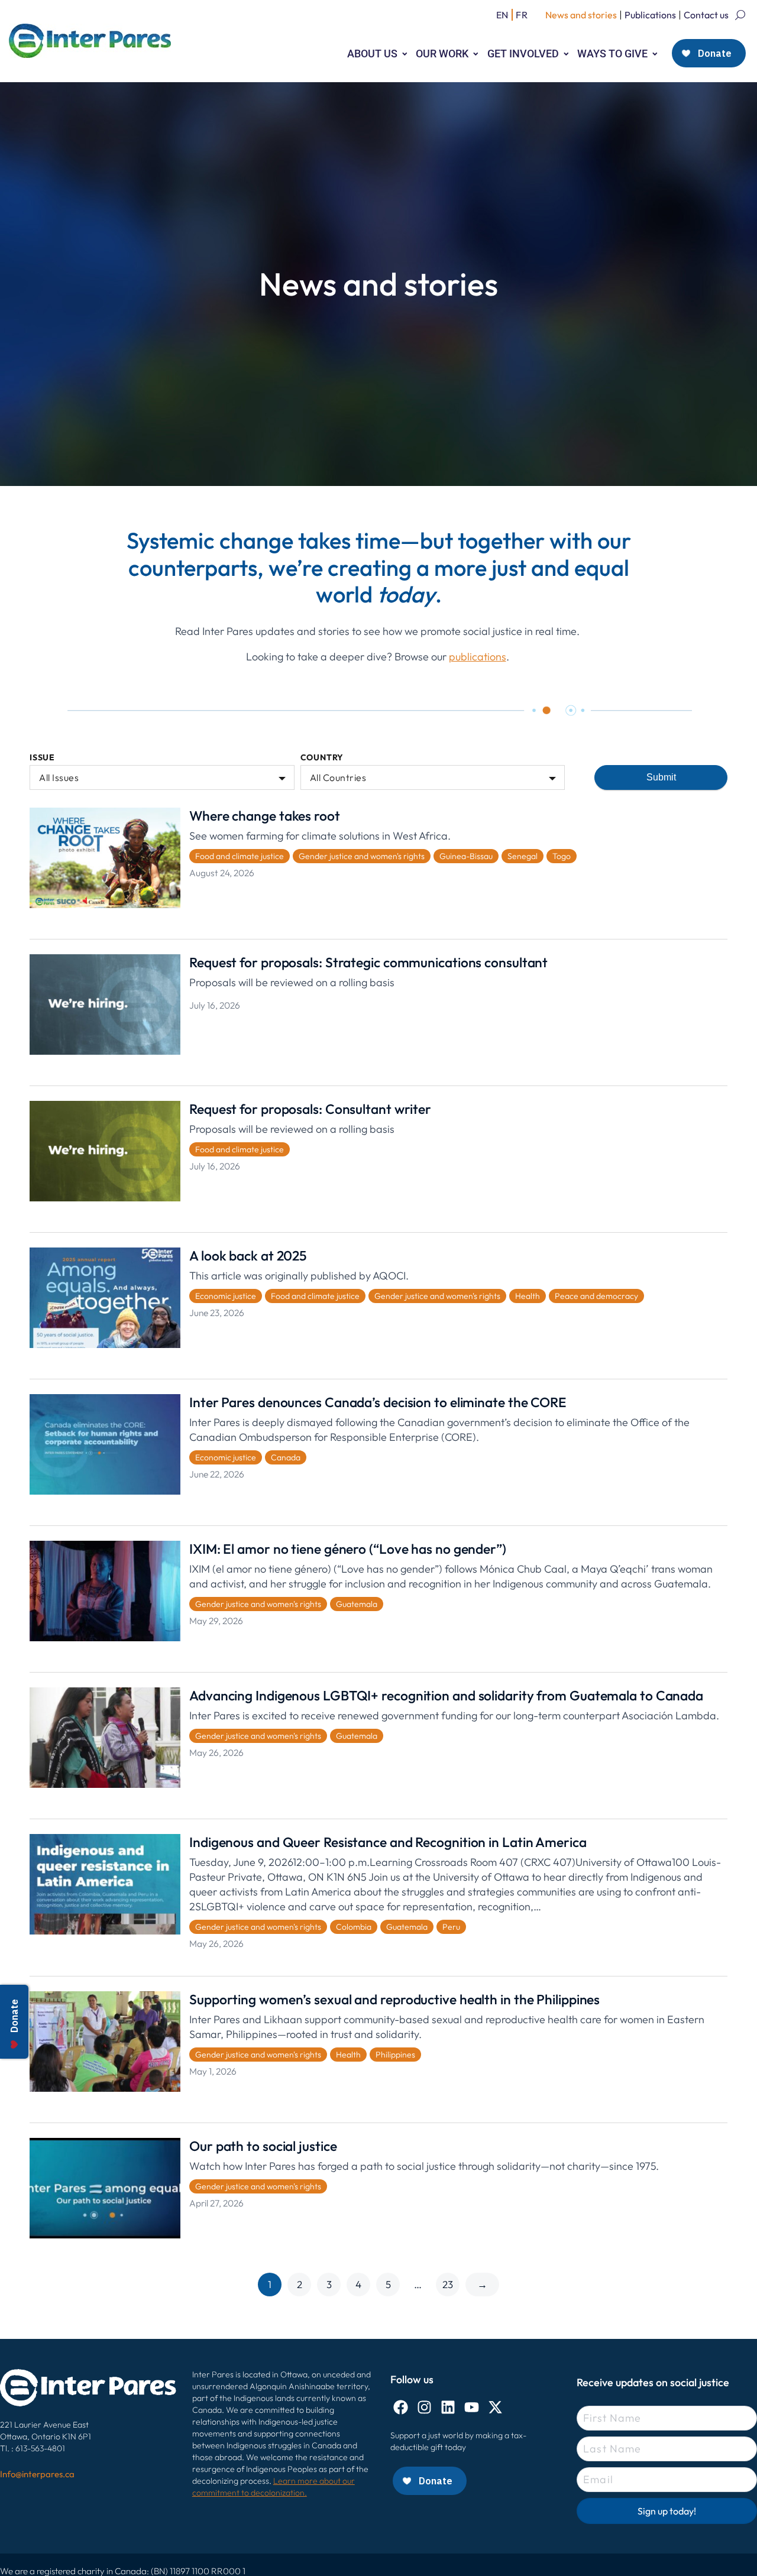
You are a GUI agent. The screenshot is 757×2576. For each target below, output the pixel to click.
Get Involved (523, 54)
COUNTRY (322, 758)
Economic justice (226, 1296)
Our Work (442, 54)
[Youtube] (472, 2407)
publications (478, 657)
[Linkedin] (448, 2407)
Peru (451, 1927)
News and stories (581, 15)
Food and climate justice (240, 856)
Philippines (395, 2055)
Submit (661, 777)
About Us (372, 54)
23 (448, 2284)
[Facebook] (401, 2407)
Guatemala (357, 1604)
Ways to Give (612, 54)
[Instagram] (424, 2407)
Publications (650, 15)
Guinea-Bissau (466, 856)
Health (528, 1296)
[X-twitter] (495, 2407)
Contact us (706, 15)
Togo (562, 856)
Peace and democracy (596, 1296)
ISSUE (42, 758)
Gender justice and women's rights (362, 856)
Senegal (523, 856)
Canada (286, 1457)
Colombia (354, 1927)
